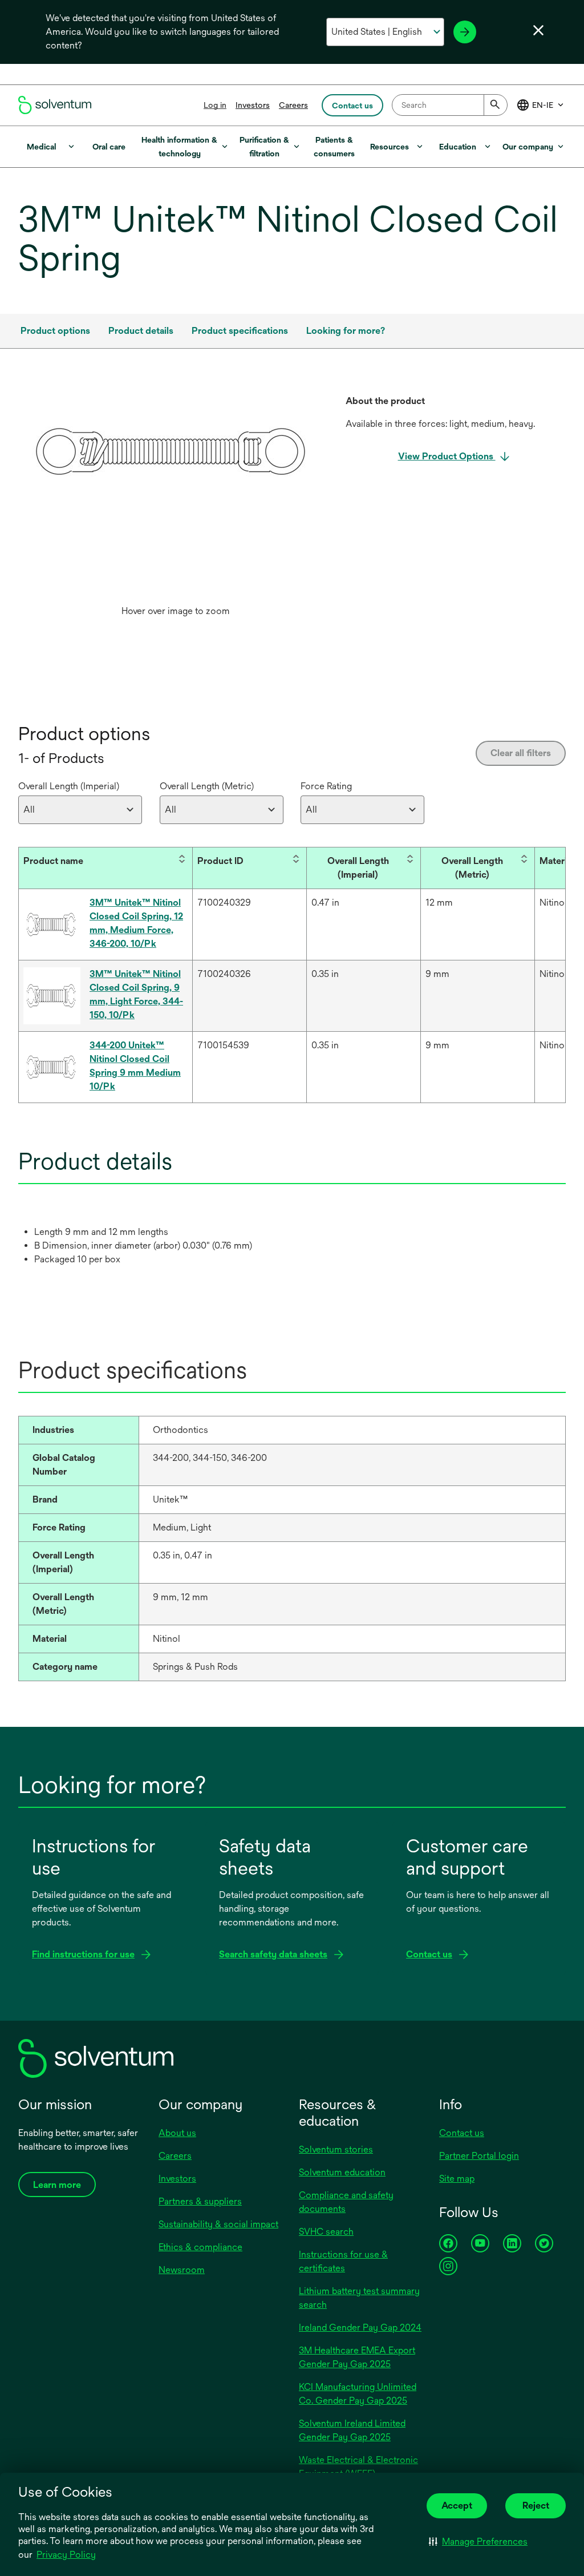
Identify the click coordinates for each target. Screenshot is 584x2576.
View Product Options (447, 456)
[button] (478, 2541)
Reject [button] (536, 2506)
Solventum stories (336, 2149)
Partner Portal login (479, 2156)
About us (177, 2133)
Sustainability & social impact (218, 2224)
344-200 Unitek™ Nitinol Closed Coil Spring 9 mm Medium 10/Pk (135, 1066)
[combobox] (450, 105)
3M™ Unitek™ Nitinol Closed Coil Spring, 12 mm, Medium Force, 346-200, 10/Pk (136, 923)
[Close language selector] (538, 30)
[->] (465, 32)
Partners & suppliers (200, 2201)
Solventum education (342, 2172)
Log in (215, 105)
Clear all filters (521, 753)
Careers (293, 105)
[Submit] (496, 105)
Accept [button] (457, 2506)
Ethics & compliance (200, 2247)
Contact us (462, 2133)
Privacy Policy (66, 2555)
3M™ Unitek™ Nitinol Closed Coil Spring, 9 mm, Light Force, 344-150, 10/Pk (136, 994)
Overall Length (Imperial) (69, 786)
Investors (253, 105)
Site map (457, 2179)
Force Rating (326, 786)
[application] (175, 451)
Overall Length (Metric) (207, 786)
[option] (175, 508)
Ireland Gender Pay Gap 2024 (360, 2327)
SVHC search (326, 2232)
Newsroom (182, 2270)
